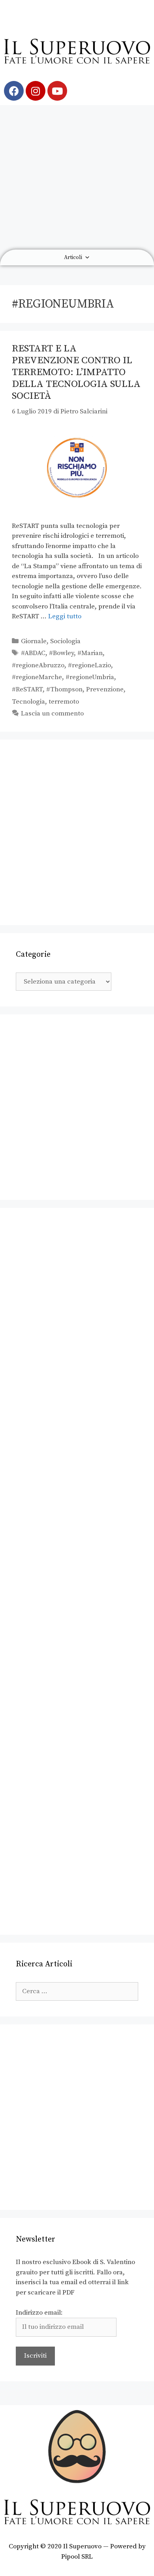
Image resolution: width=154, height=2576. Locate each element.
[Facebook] (14, 91)
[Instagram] (36, 91)
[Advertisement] (77, 177)
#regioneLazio (89, 665)
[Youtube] (57, 91)
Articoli (73, 257)
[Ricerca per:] (77, 1991)
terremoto (64, 702)
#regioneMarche (37, 677)
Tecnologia (28, 702)
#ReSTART (27, 689)
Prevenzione (105, 689)
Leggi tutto (65, 616)
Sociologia (65, 641)
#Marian (90, 653)
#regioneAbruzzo (38, 665)
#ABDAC (33, 653)
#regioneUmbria (90, 677)
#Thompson (64, 689)
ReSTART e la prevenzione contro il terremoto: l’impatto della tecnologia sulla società (76, 372)
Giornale (34, 641)
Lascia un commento (52, 713)
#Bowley (61, 653)
